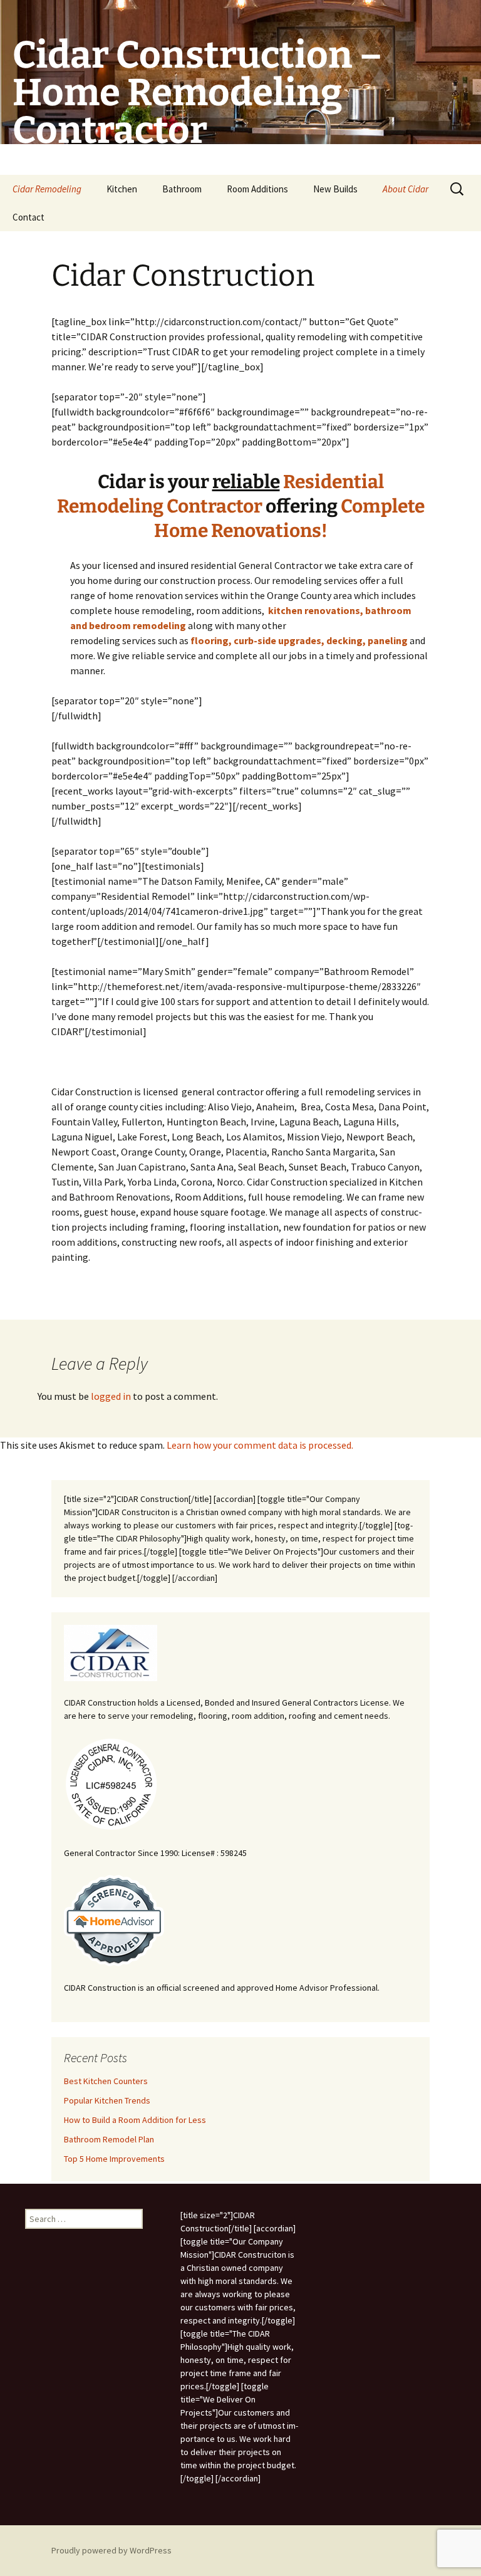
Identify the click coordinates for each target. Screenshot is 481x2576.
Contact (28, 217)
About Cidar (406, 189)
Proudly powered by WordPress (111, 2550)
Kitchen (122, 189)
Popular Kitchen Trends (107, 2100)
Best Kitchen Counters (106, 2081)
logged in (111, 1396)
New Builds (335, 189)
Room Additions (257, 189)
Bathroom (182, 189)
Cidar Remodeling (47, 189)
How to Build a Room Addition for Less (135, 2120)
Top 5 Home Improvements (114, 2159)
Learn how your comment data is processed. (260, 1445)
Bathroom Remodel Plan (109, 2139)
